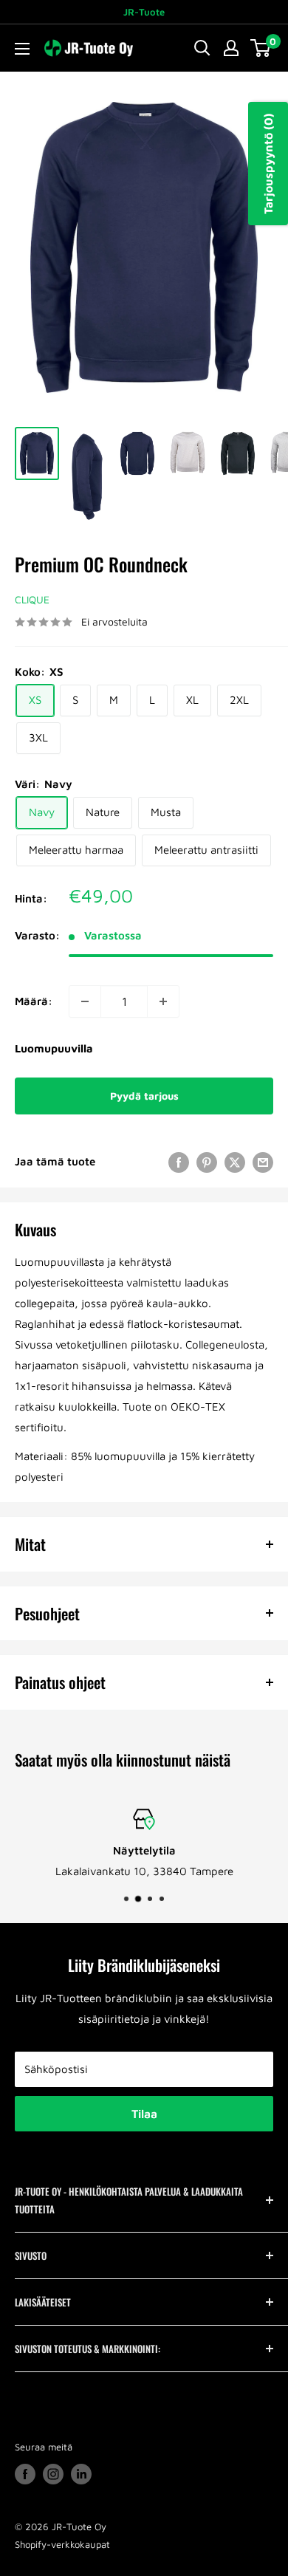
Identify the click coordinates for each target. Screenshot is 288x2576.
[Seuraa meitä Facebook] (25, 2474)
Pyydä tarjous (144, 1096)
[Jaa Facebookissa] (179, 1162)
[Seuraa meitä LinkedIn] (81, 2474)
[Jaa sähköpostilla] (263, 1162)
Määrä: (34, 1001)
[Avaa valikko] (22, 49)
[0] (261, 48)
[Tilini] (231, 48)
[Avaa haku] (202, 48)
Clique (32, 599)
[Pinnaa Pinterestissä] (207, 1162)
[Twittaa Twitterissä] (235, 1162)
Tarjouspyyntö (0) (268, 164)
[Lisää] (163, 1001)
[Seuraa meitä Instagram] (53, 2474)
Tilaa (144, 2114)
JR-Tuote (144, 12)
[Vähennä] (85, 1001)
